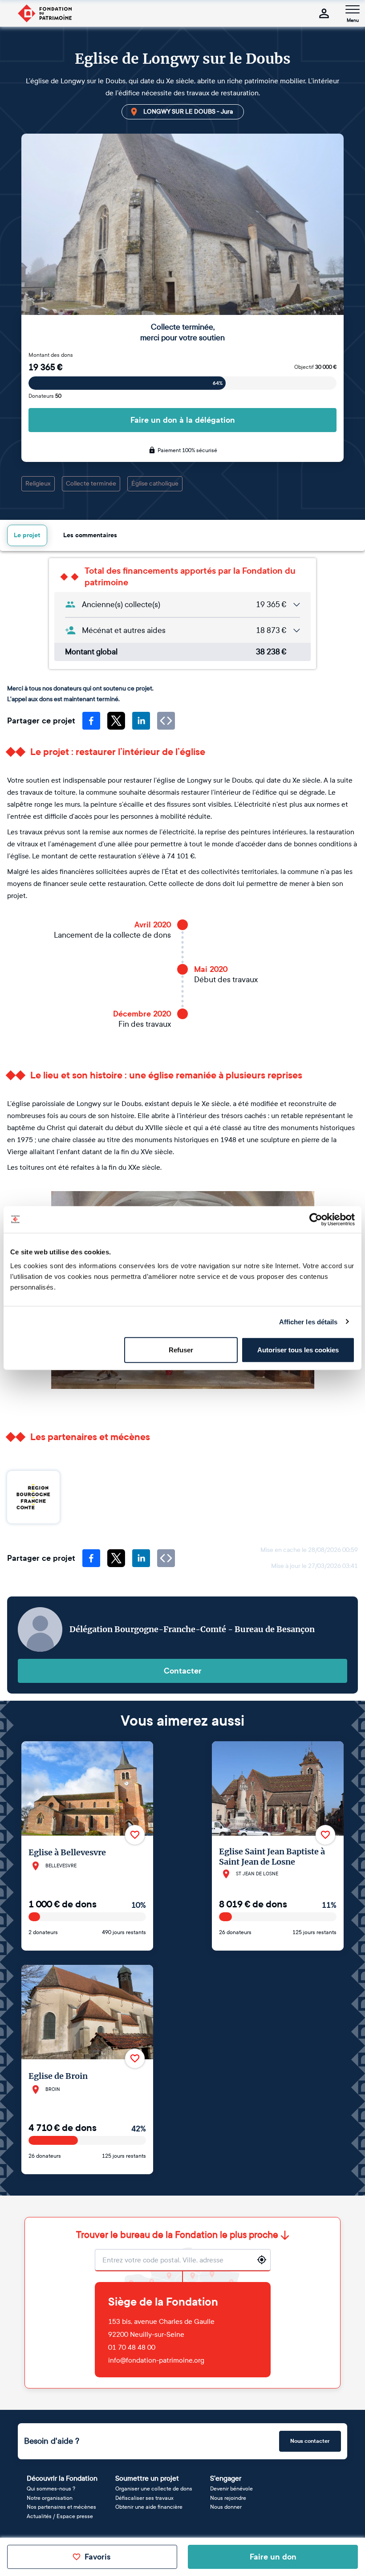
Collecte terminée (91, 484)
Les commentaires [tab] (90, 535)
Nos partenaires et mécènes (61, 2507)
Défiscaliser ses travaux (144, 2498)
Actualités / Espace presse (60, 2516)
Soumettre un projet (147, 2478)
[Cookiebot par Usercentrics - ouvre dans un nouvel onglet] (316, 1219)
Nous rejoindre (228, 2498)
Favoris (97, 2557)
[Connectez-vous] (324, 13)
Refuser (181, 1350)
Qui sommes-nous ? (51, 2489)
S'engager (226, 2478)
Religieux (38, 484)
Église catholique (155, 484)
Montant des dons (51, 355)
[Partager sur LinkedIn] (141, 721)
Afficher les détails (308, 1321)
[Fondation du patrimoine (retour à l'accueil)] (45, 13)
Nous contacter (310, 2441)
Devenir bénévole (231, 2489)
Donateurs (45, 396)
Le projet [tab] (27, 535)
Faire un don (273, 2557)
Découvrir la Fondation (62, 2478)
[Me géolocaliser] (262, 2260)
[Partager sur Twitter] (116, 721)
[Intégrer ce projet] (166, 721)
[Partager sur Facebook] (91, 721)
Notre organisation (50, 2498)
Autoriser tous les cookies (298, 1350)
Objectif (315, 367)
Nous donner (226, 2507)
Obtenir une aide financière (149, 2507)
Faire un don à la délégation (183, 420)
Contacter (183, 1671)
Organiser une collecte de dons (154, 2489)
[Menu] (353, 9)
